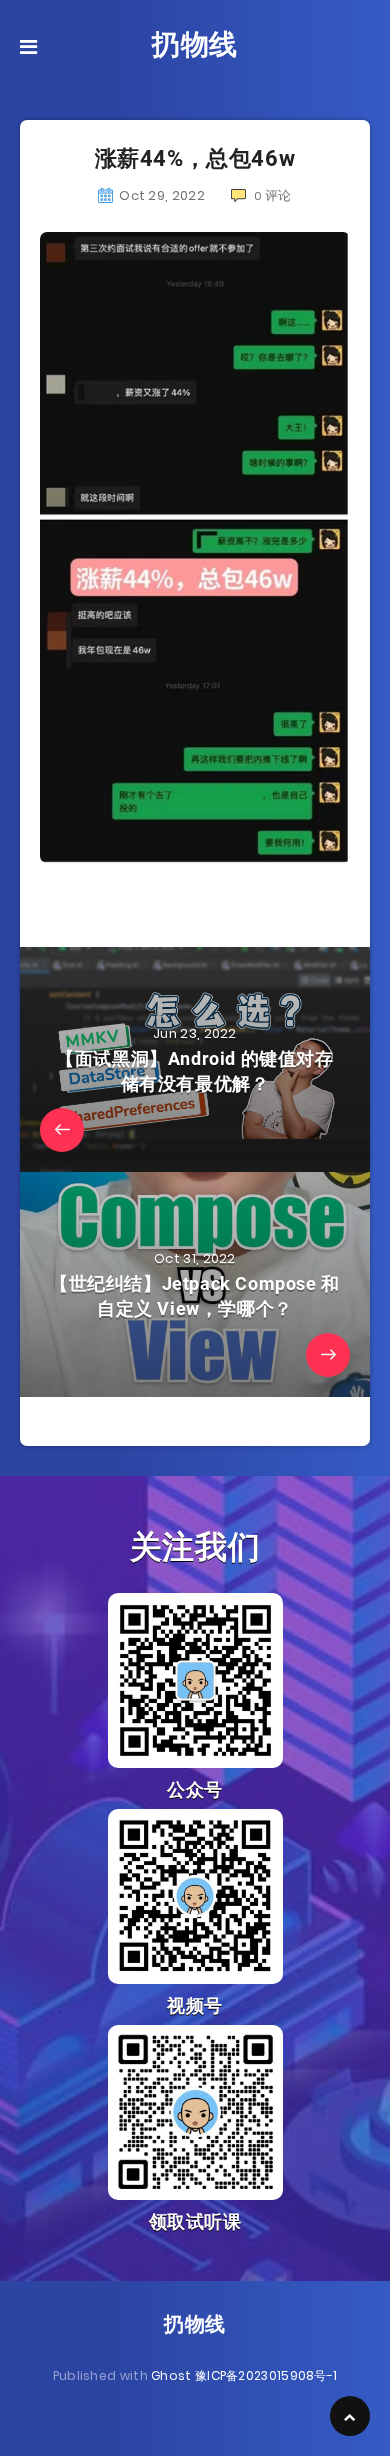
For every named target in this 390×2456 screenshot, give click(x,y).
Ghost (171, 2375)
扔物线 (195, 44)
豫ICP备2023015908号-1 (266, 2375)
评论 (273, 195)
